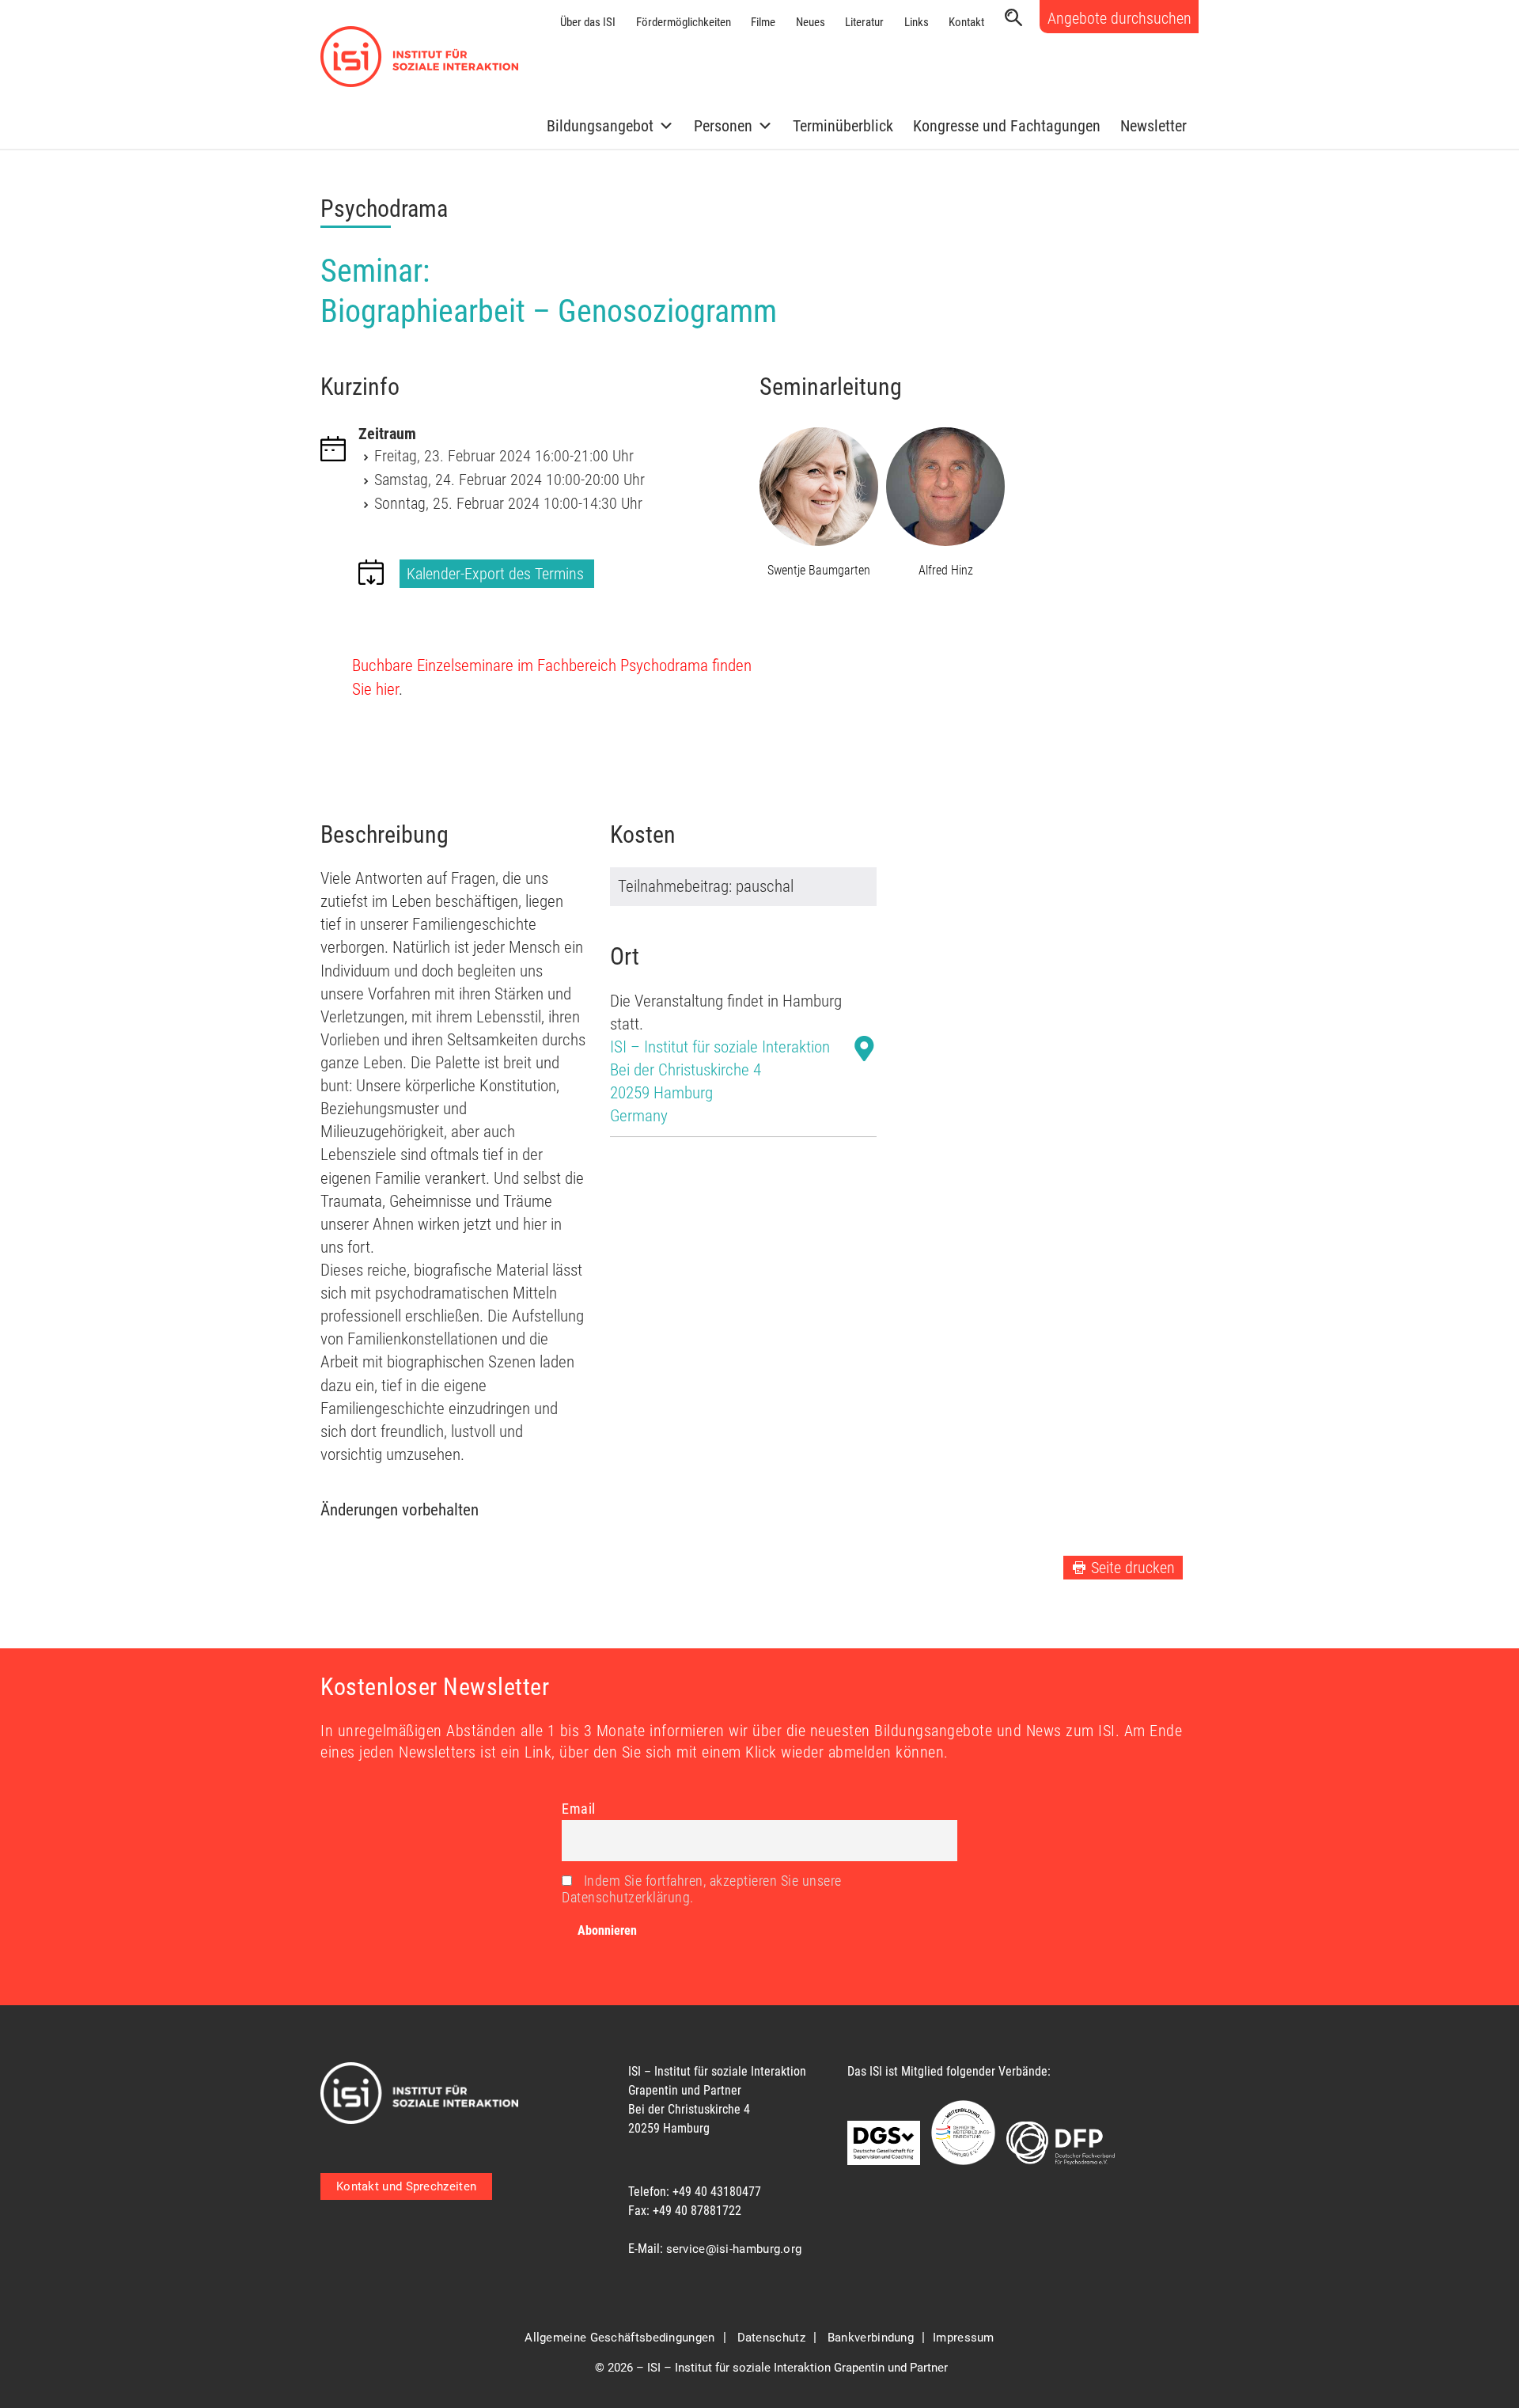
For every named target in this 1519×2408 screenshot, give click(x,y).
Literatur (864, 22)
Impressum (964, 2338)
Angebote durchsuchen (1119, 18)
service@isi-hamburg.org (734, 2249)
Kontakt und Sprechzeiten (406, 2186)
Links (917, 22)
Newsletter (1153, 126)
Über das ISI (588, 22)
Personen (723, 126)
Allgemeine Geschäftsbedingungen (619, 2338)
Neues (811, 22)
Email (579, 1809)
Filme (763, 22)
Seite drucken (1133, 1568)
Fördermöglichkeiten (684, 22)
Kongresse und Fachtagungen (1007, 126)
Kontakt (966, 22)
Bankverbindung (871, 2338)
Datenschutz (771, 2338)
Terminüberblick (843, 126)
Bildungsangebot (600, 126)
